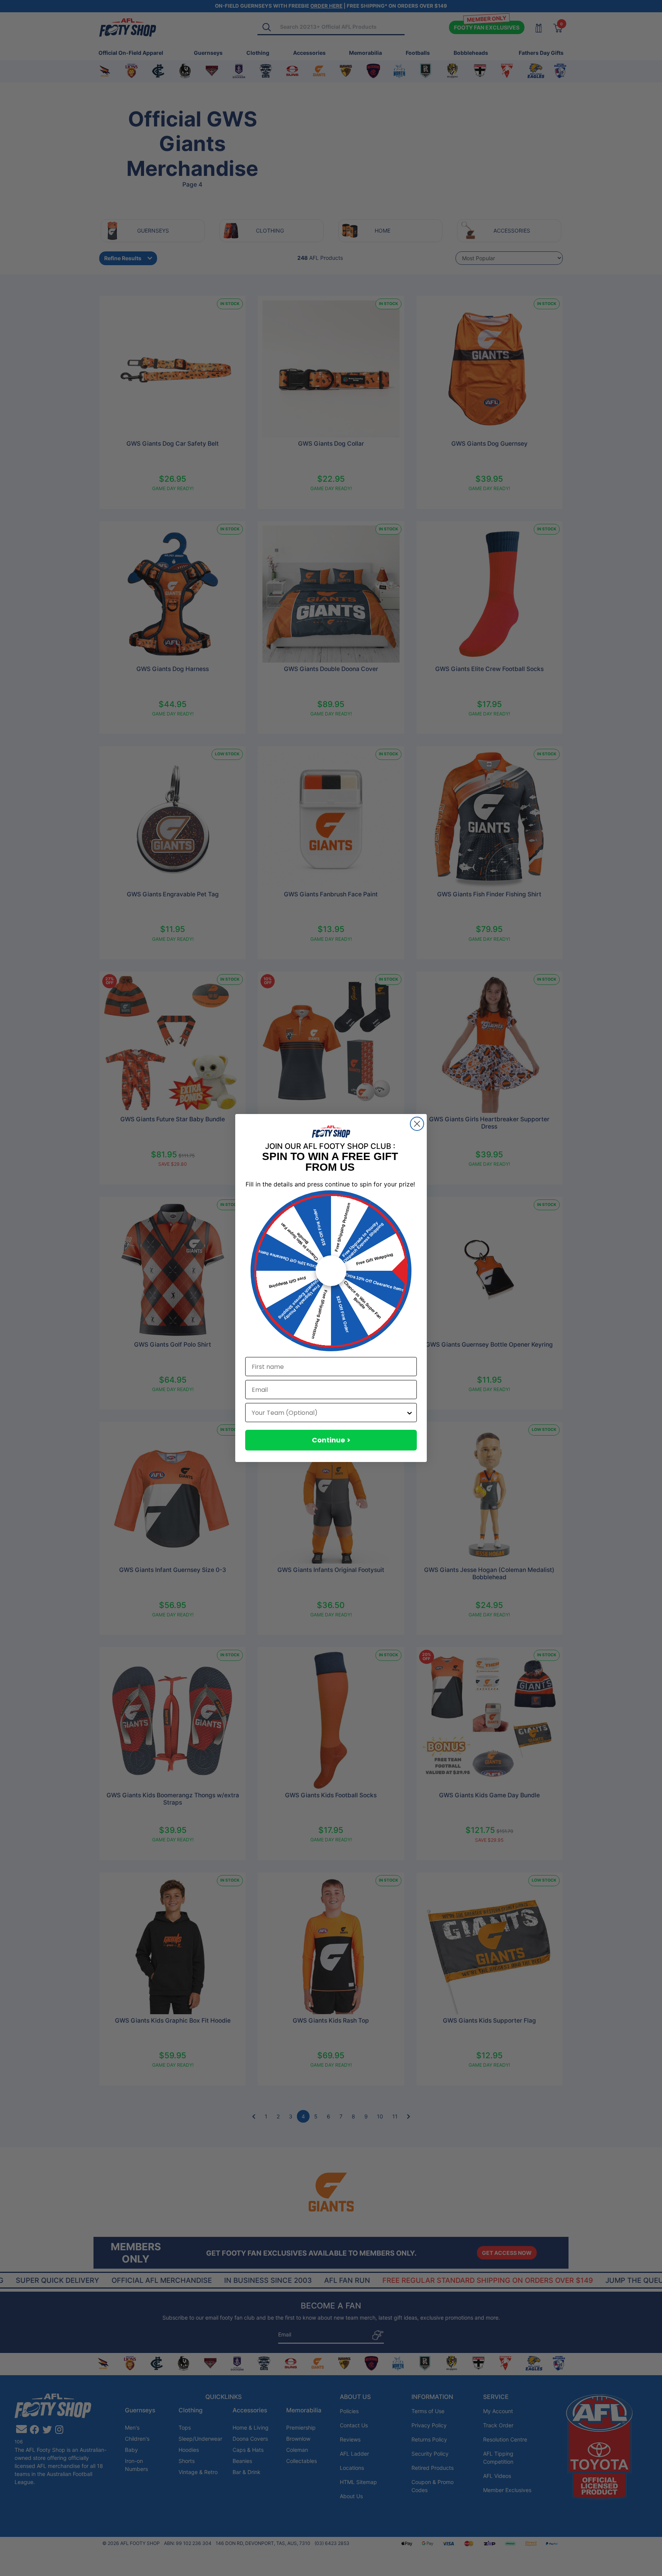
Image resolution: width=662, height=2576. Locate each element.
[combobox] (329, 1413)
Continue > (331, 1440)
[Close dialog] (417, 1124)
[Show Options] (410, 1413)
